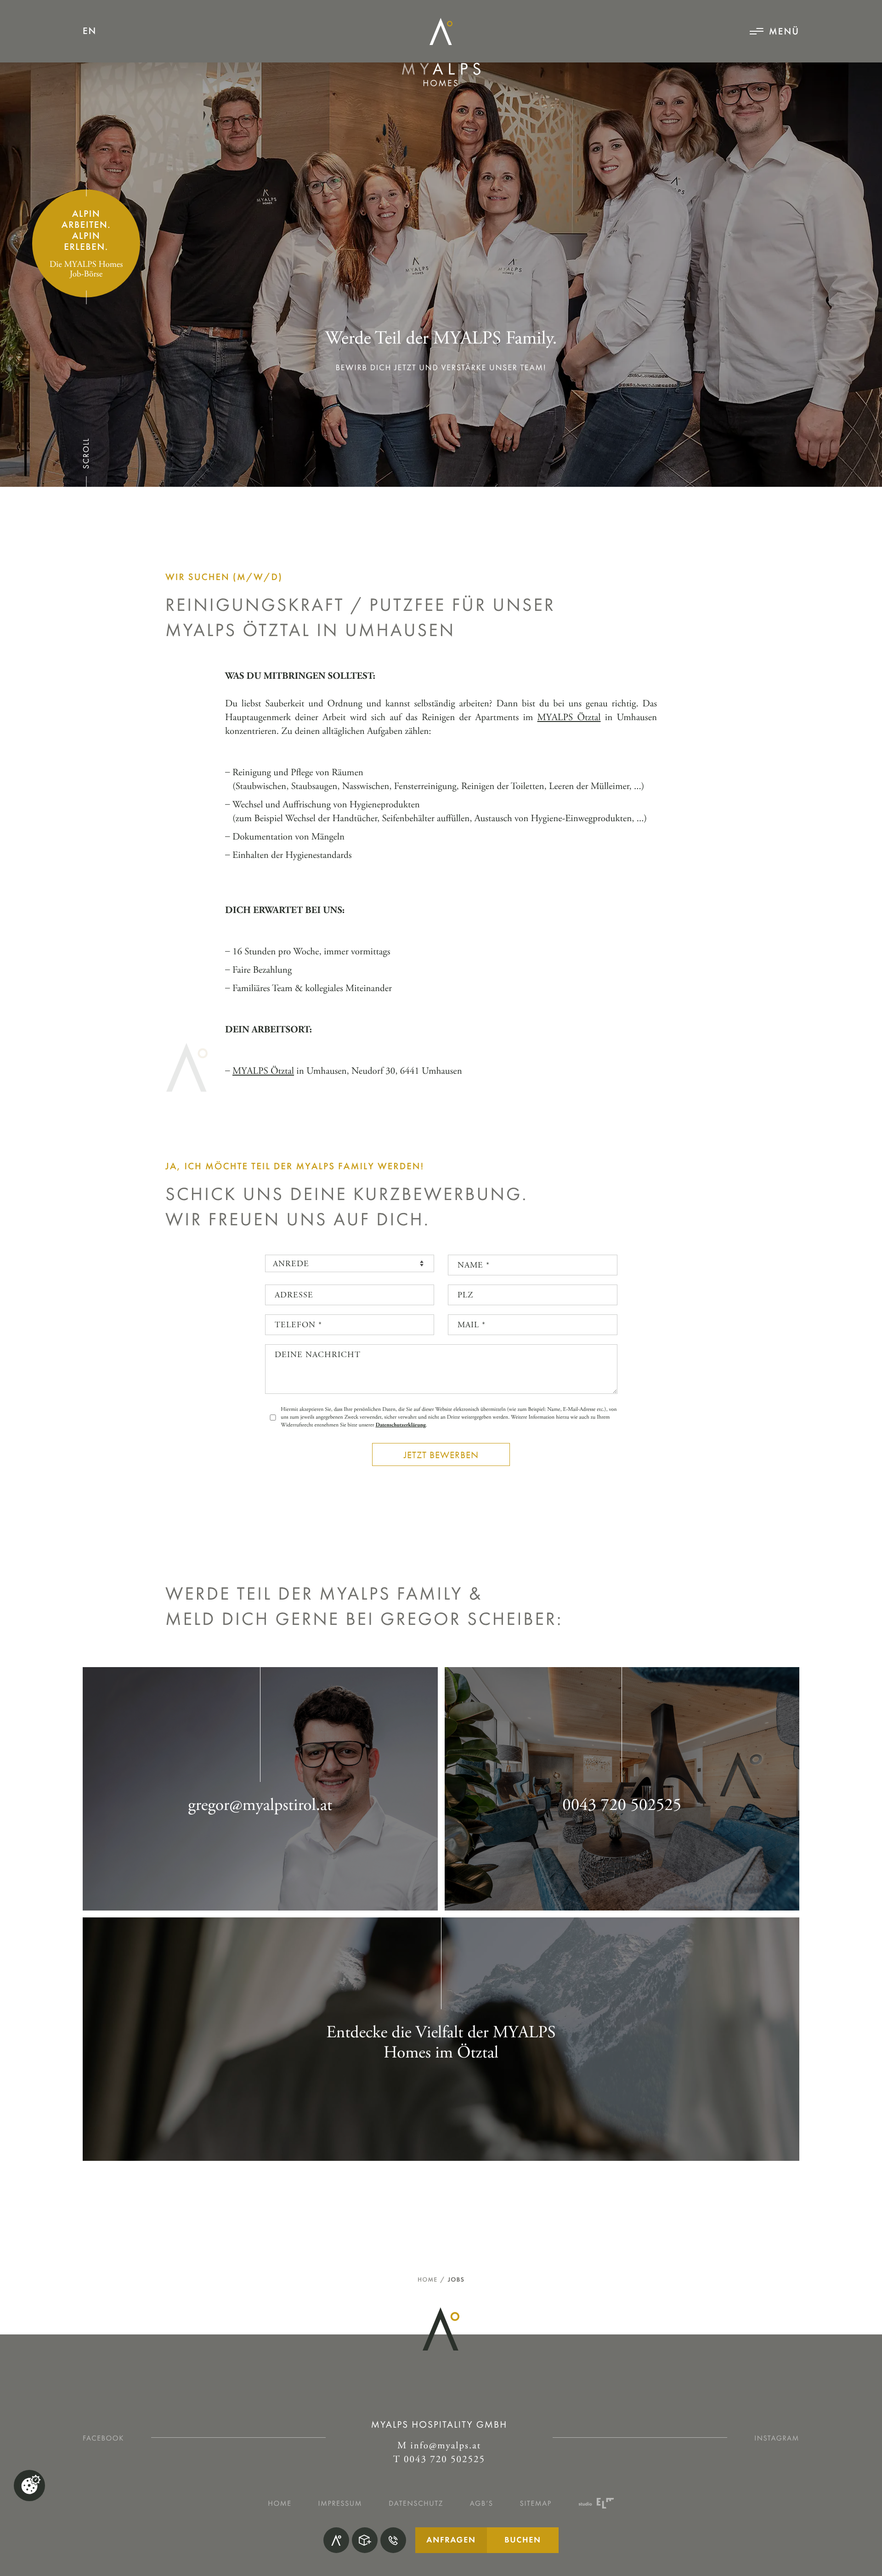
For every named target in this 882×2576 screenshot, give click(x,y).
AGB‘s (482, 2503)
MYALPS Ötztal (569, 718)
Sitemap (536, 2503)
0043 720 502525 (444, 2460)
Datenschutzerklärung (400, 1425)
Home (427, 2280)
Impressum (340, 2503)
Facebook (103, 2438)
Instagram (777, 2438)
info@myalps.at (446, 2446)
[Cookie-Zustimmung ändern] (29, 2486)
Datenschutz (416, 2503)
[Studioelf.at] (596, 2503)
